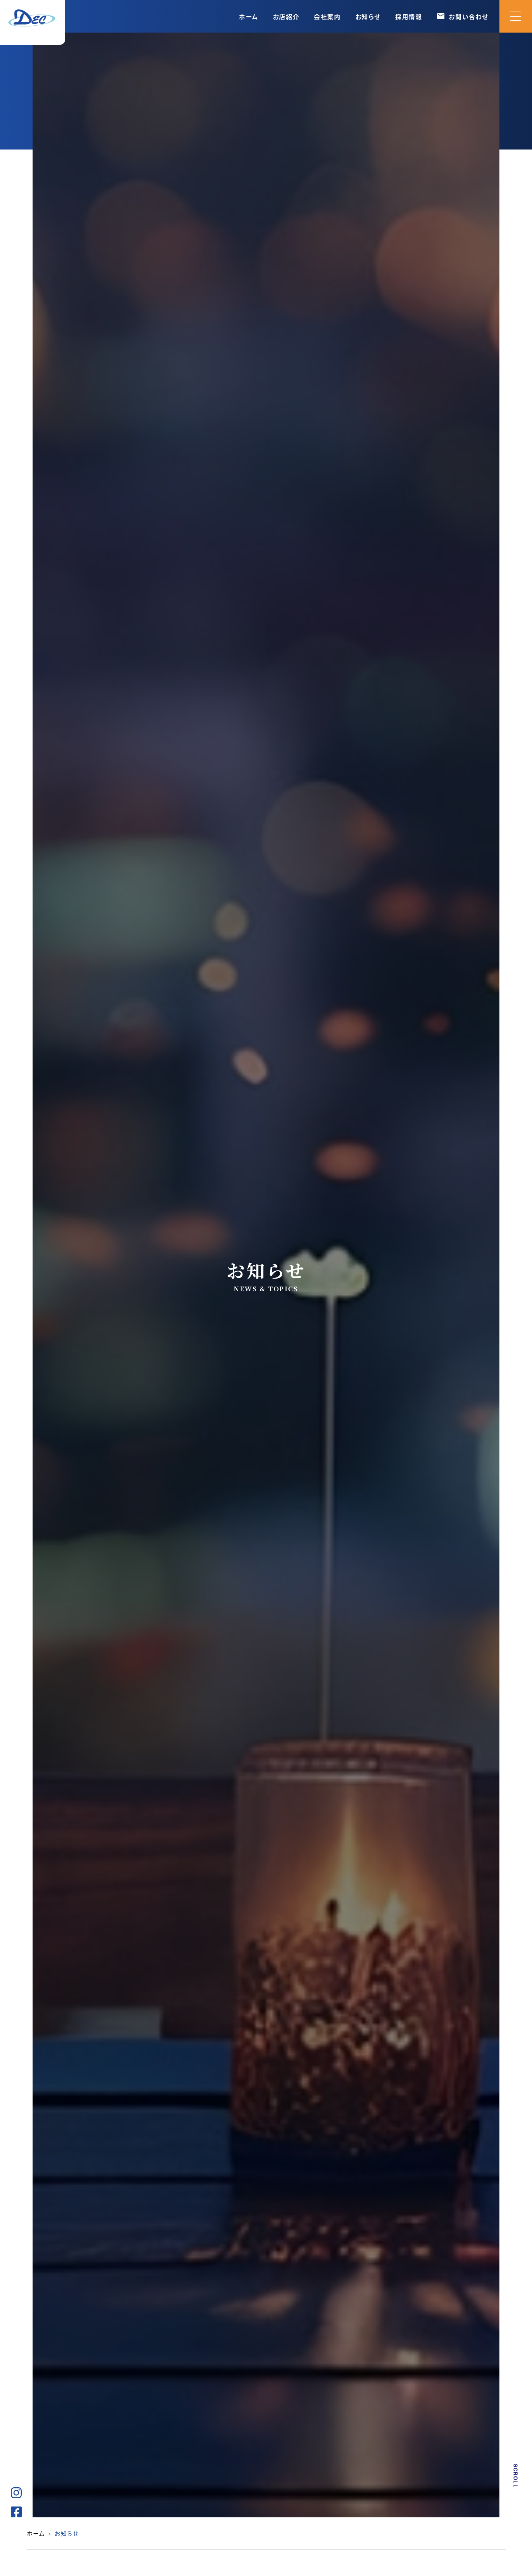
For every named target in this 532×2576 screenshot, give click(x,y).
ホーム (249, 16)
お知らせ (368, 16)
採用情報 (409, 16)
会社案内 (327, 16)
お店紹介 (286, 16)
